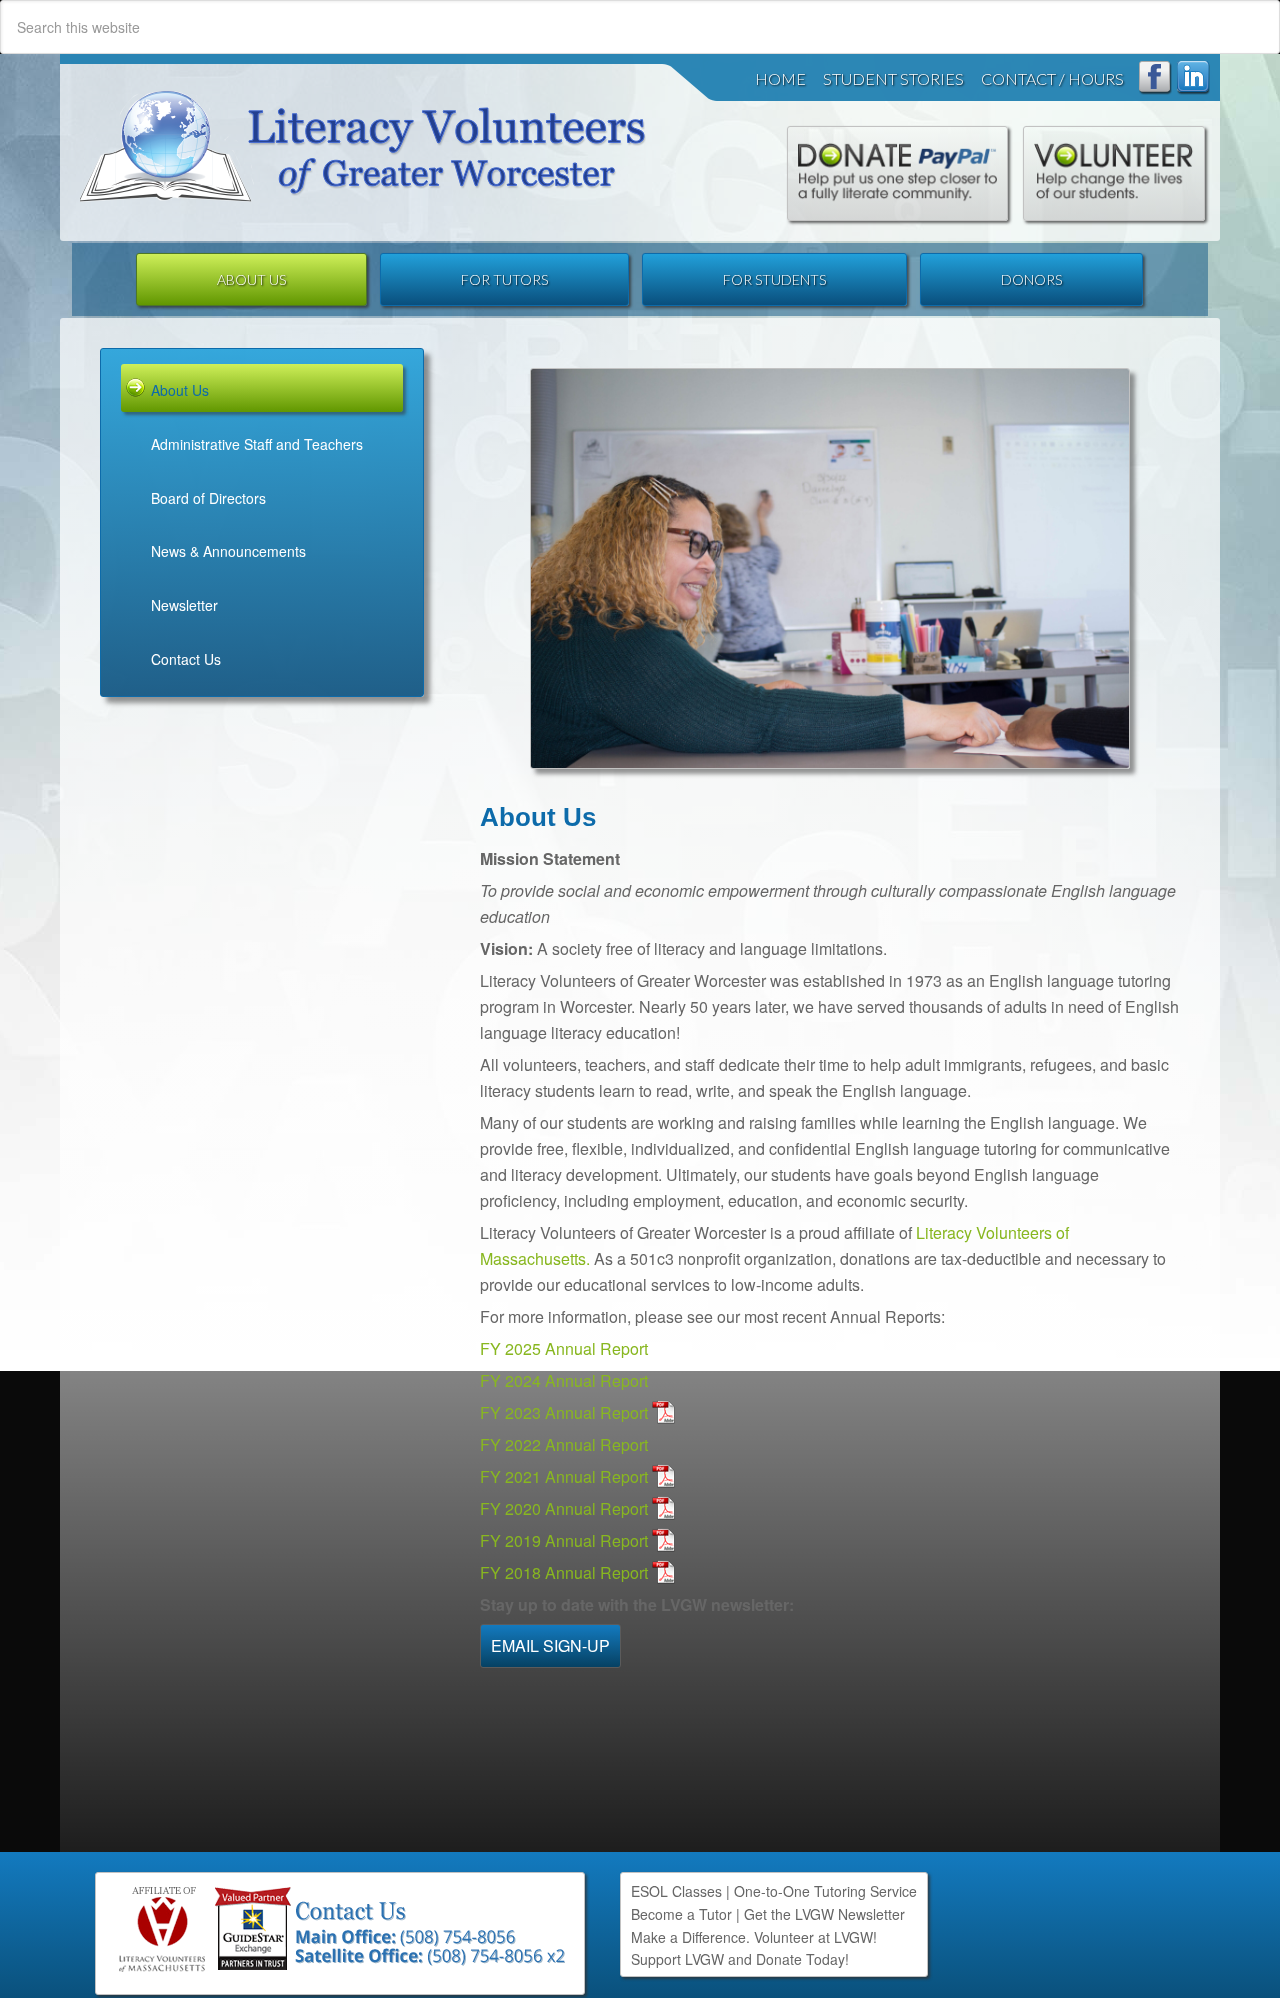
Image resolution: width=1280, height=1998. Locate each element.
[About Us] (830, 568)
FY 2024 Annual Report (564, 1380)
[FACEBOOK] (1155, 78)
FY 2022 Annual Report (564, 1444)
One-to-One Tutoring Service (825, 1891)
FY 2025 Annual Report (564, 1348)
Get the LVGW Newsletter (824, 1914)
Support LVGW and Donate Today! (740, 1959)
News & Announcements (228, 551)
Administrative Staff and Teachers (257, 444)
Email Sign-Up (550, 1645)
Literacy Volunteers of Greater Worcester (363, 146)
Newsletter (184, 605)
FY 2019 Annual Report (564, 1540)
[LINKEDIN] (1193, 78)
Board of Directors (208, 498)
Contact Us (186, 659)
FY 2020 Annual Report (564, 1508)
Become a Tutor (681, 1914)
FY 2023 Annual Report (564, 1412)
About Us (180, 390)
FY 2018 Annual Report (564, 1572)
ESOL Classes (676, 1891)
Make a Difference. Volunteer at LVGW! (754, 1937)
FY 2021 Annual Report (564, 1476)
